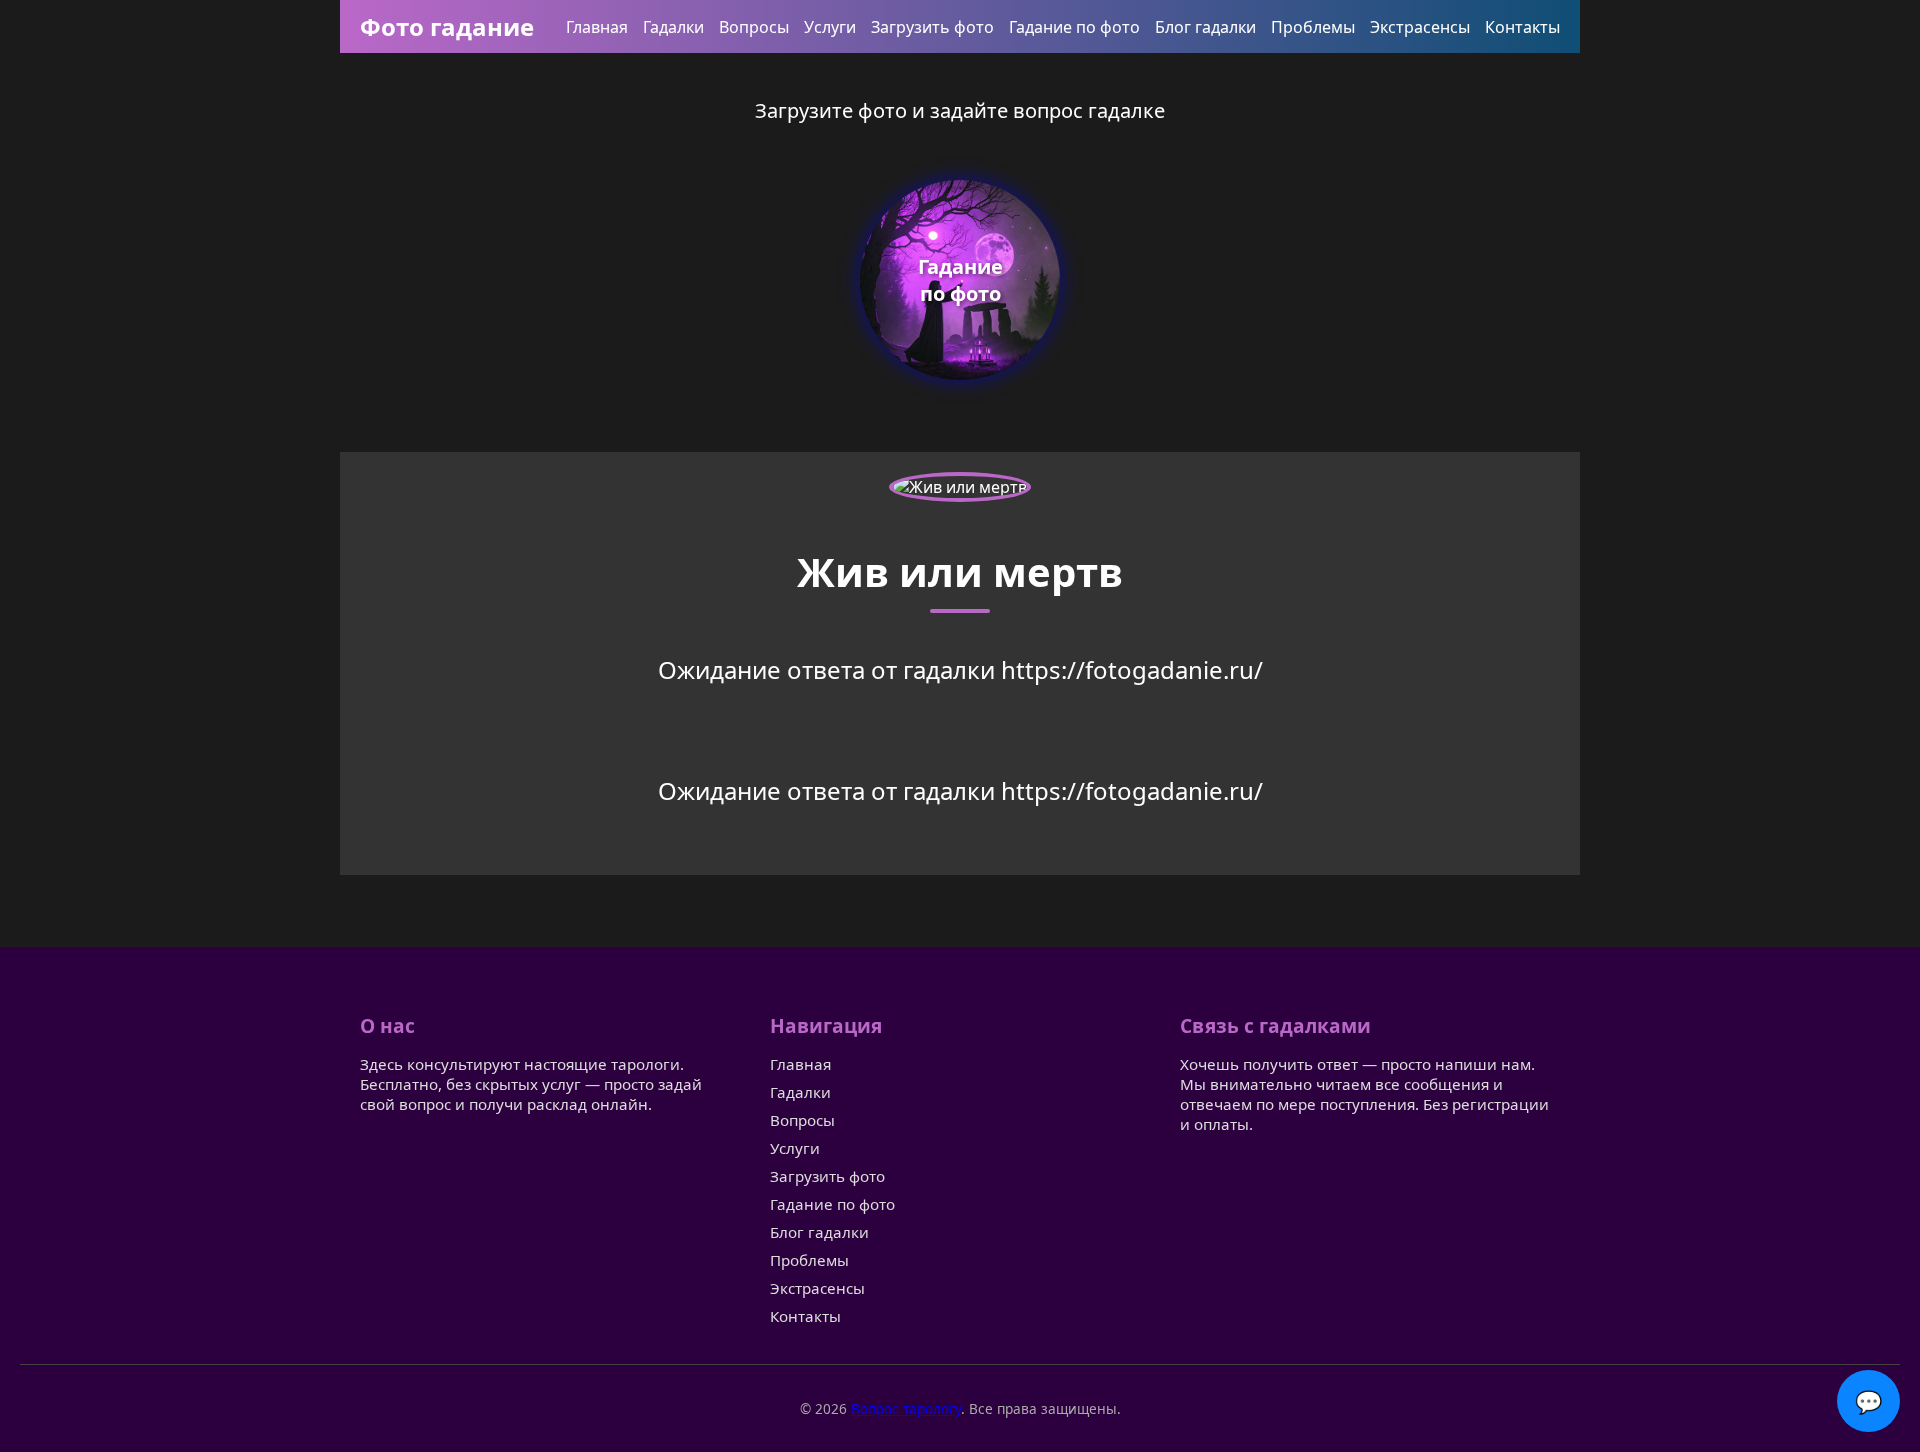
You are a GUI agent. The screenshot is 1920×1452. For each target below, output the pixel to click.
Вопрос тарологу (906, 1408)
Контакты (1522, 27)
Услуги (830, 27)
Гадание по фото (1074, 27)
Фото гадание (447, 26)
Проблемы (1313, 27)
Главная (597, 27)
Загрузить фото (932, 27)
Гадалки (673, 27)
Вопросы (754, 27)
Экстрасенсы (1420, 27)
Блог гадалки (1205, 27)
